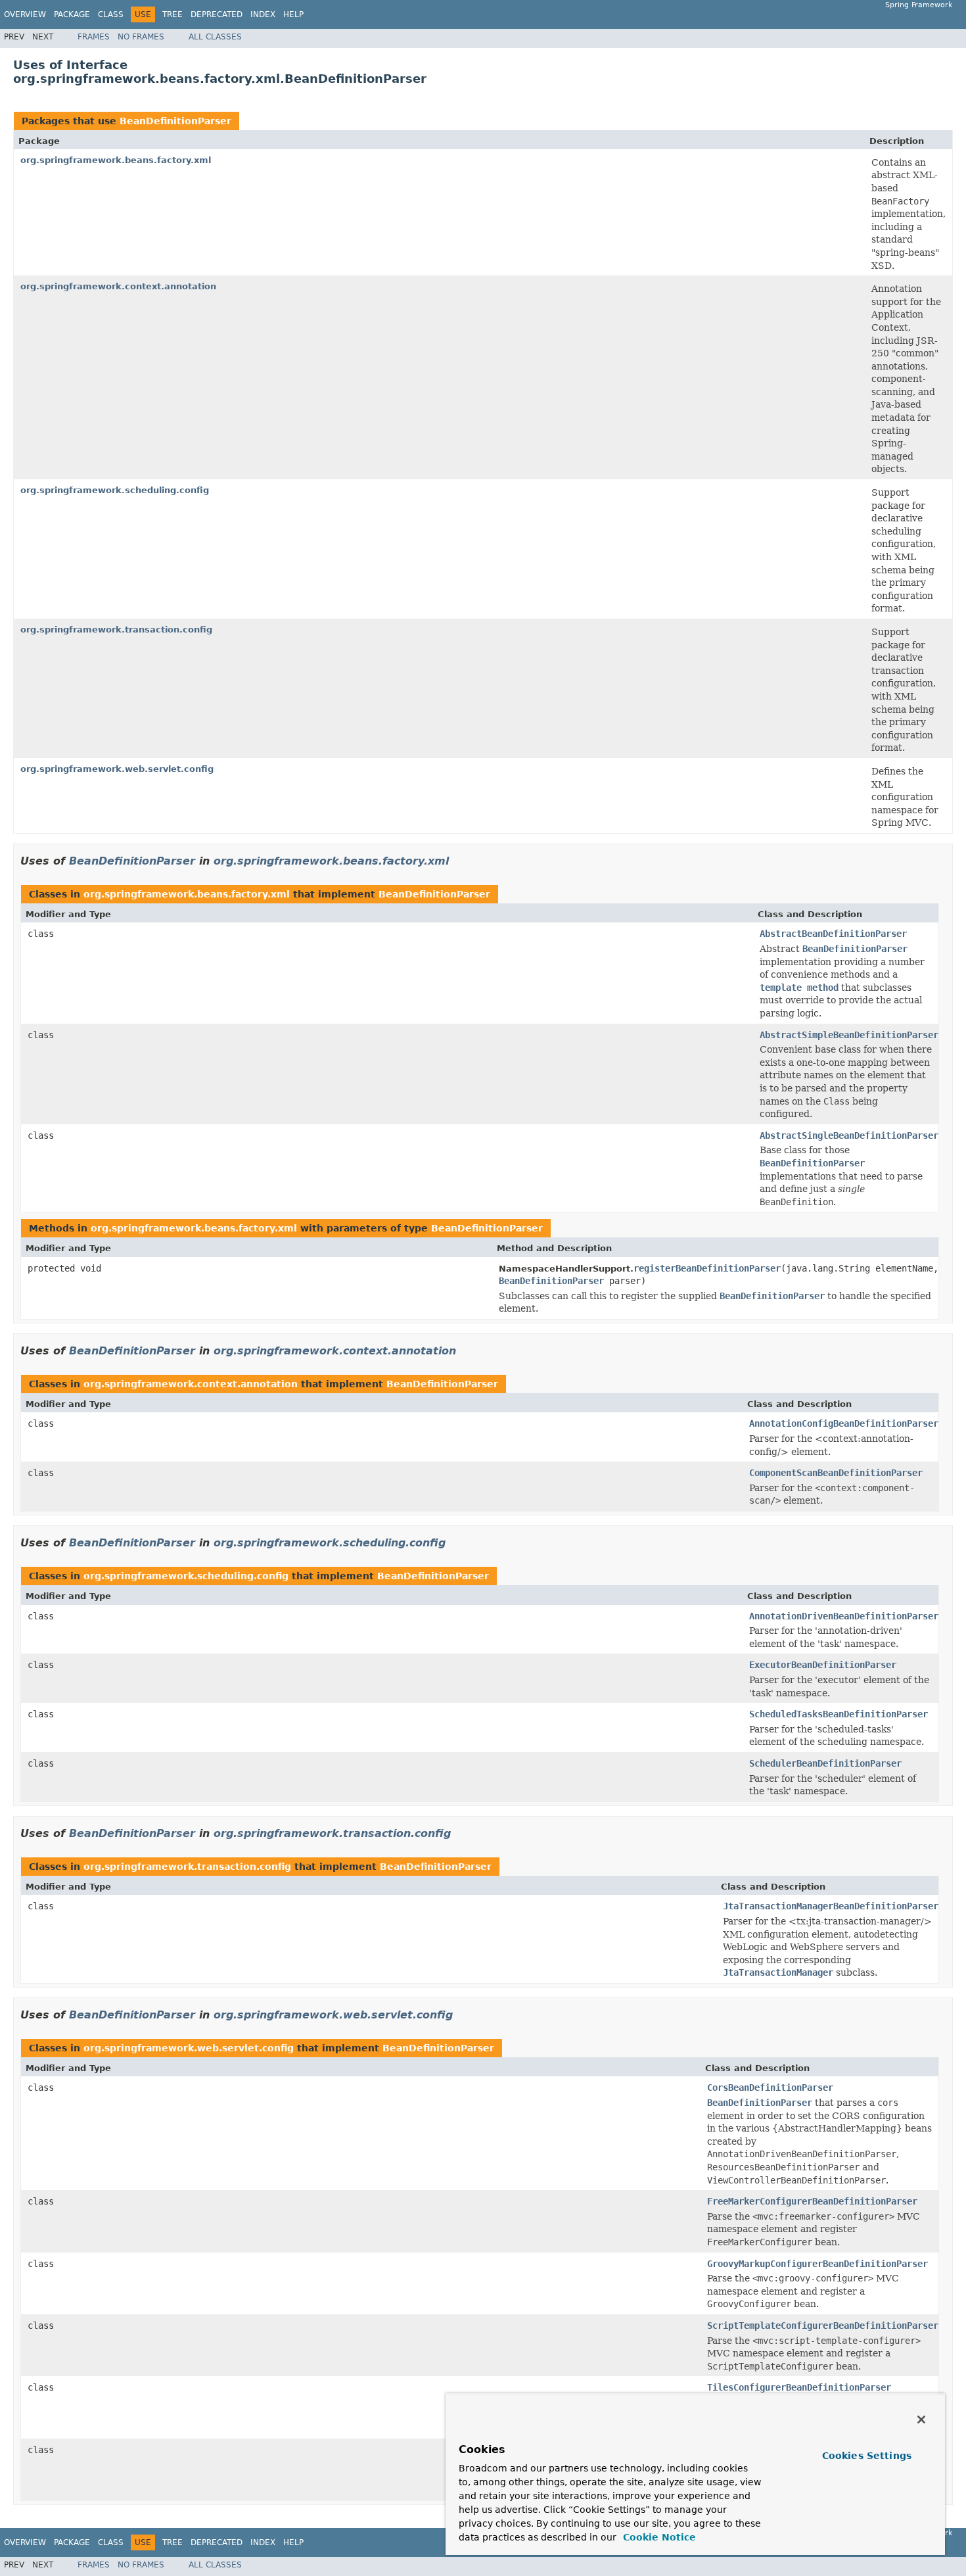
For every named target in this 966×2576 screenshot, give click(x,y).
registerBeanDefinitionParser (707, 1268)
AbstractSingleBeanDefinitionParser (849, 1135)
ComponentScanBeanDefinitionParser (836, 1473)
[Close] (921, 2420)
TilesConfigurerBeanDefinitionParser (799, 2387)
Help (293, 14)
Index (263, 14)
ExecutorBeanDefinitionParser (823, 1665)
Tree (172, 14)
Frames (94, 37)
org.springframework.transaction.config (116, 630)
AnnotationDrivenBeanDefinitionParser (844, 1616)
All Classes (215, 37)
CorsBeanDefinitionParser (770, 2087)
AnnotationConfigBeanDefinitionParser (844, 1423)
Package (72, 14)
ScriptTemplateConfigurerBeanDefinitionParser (823, 2326)
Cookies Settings (867, 2456)
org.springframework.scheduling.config (115, 490)
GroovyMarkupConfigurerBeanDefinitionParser (817, 2264)
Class (111, 14)
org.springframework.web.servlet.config (117, 769)
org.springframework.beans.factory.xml (116, 160)
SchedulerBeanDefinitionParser (825, 1763)
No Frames (141, 37)
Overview (25, 14)
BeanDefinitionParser (175, 121)
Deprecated (217, 14)
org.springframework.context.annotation (118, 286)
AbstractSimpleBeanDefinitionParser (849, 1035)
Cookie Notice (658, 2537)
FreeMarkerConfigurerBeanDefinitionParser (812, 2201)
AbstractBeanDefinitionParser (833, 934)
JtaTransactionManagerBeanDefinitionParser (831, 1906)
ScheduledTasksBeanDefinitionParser (839, 1714)
